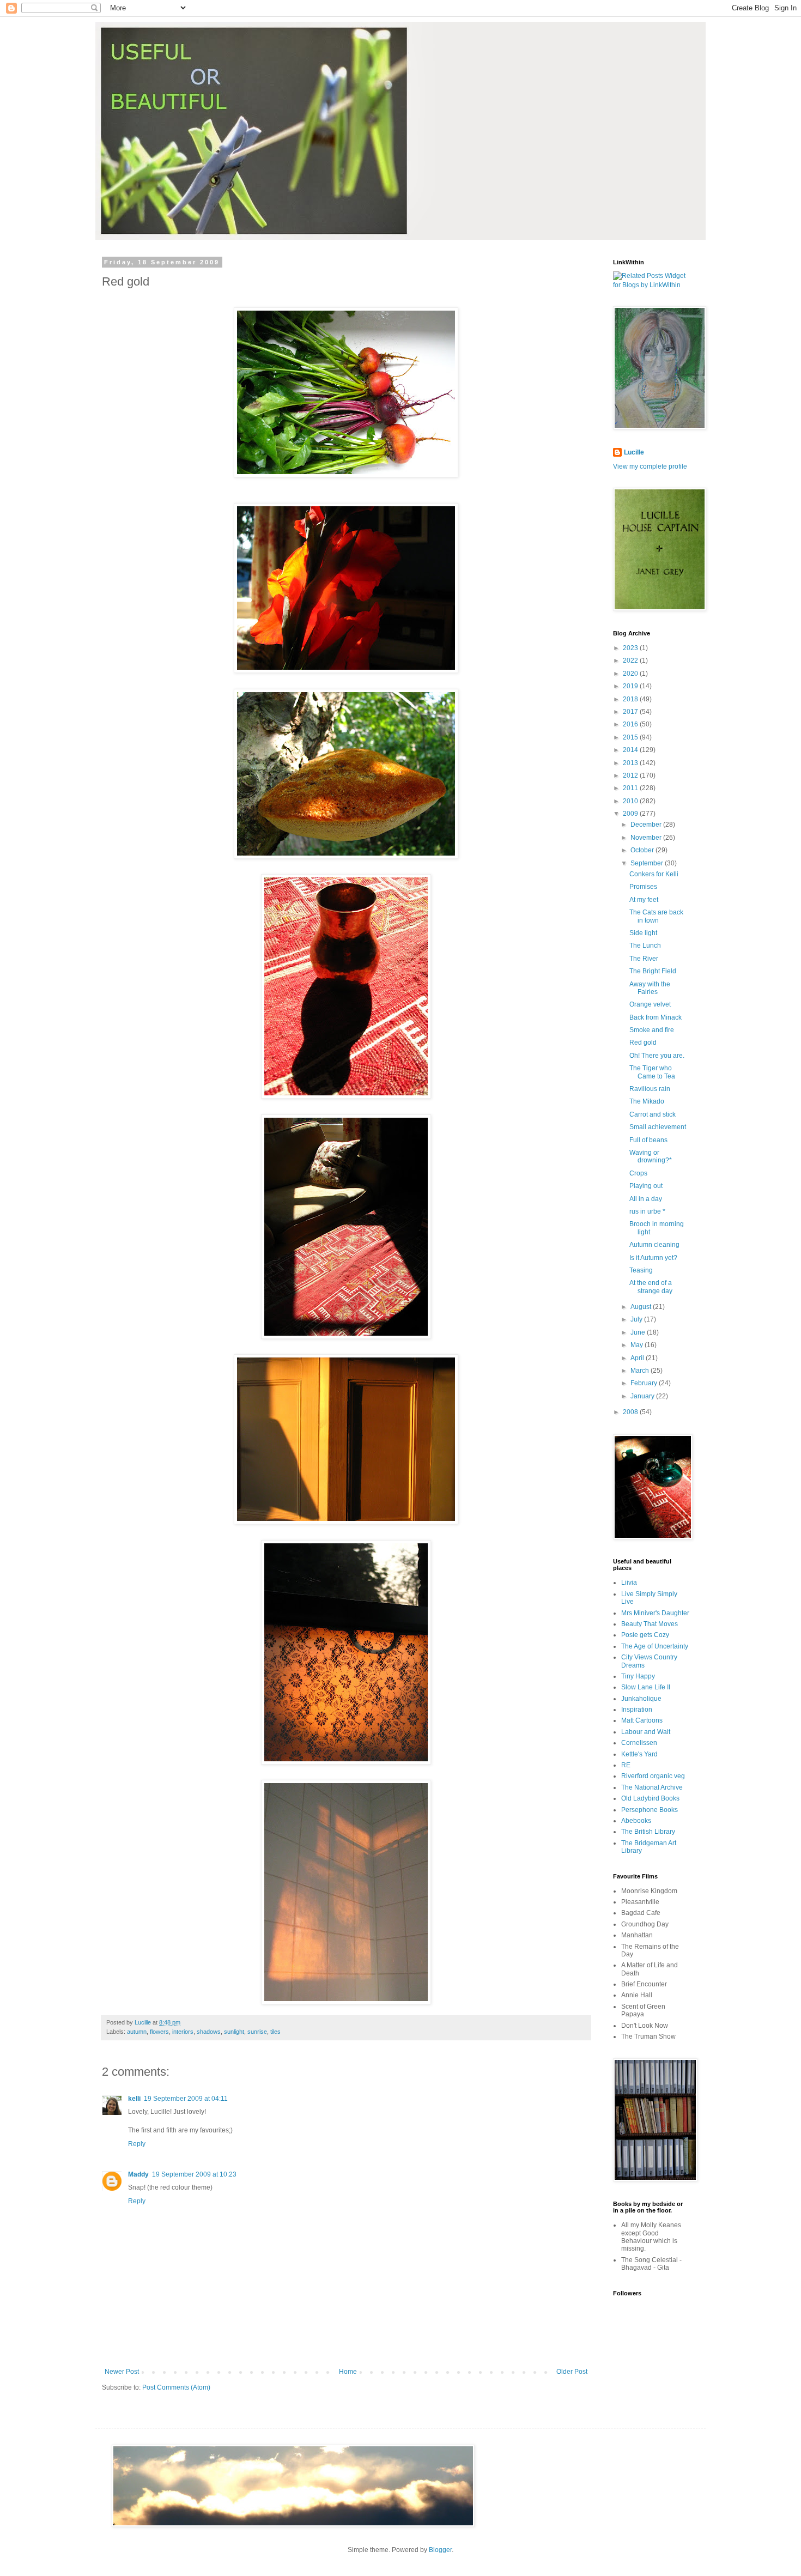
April (638, 1358)
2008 (631, 1412)
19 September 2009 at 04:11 (186, 2099)
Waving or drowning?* (651, 1156)
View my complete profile (650, 466)
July (637, 1319)
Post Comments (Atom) (176, 2387)
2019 (631, 686)
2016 (631, 724)
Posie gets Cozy (645, 1635)
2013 (631, 763)
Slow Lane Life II (646, 1687)
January (643, 1396)
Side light (643, 933)
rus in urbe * (647, 1211)
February (645, 1383)
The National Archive (652, 1787)
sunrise (257, 2032)
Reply (137, 2144)
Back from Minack (656, 1017)
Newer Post (122, 2372)
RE (626, 1765)
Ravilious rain (650, 1089)
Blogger (440, 2550)
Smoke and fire (652, 1030)
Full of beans (648, 1140)
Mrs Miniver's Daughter (655, 1613)
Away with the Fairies (650, 988)
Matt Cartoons (642, 1720)
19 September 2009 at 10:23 (194, 2174)
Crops (638, 1173)
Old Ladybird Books (650, 1798)
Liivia (629, 1583)
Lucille (634, 452)
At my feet (644, 900)
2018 (631, 699)
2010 (631, 801)
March (641, 1371)
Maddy (138, 2174)
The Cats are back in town (656, 916)
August (642, 1307)
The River (644, 959)
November (647, 838)
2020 (631, 674)
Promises (643, 887)
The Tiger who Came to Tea (652, 1072)
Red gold (643, 1042)
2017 (631, 712)
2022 (631, 660)
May (638, 1345)
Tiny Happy (638, 1676)
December (647, 825)
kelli (134, 2099)
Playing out (646, 1186)
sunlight (234, 2032)
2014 (631, 750)
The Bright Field (653, 971)
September (648, 863)
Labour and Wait (646, 1732)
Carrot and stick (653, 1114)
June (639, 1332)
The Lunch (645, 945)
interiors (183, 2032)
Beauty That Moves (650, 1624)
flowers (159, 2032)
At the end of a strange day (651, 1287)
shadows (209, 2032)
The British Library (648, 1832)
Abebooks (636, 1821)
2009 (631, 814)
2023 (631, 648)
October (643, 850)
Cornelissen (639, 1743)
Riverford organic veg (653, 1776)
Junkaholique (641, 1699)
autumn (137, 2032)
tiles (275, 2032)
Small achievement (658, 1127)
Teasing (641, 1270)
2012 (631, 775)
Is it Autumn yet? (653, 1258)
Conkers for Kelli (654, 874)
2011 (631, 788)
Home (348, 2372)
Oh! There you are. (657, 1056)
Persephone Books (650, 1810)
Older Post (572, 2372)
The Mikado (647, 1101)
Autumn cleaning (654, 1245)
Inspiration (637, 1710)
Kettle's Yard (639, 1754)
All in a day (646, 1199)
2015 (631, 737)
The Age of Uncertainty (655, 1646)
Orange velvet (650, 1004)
